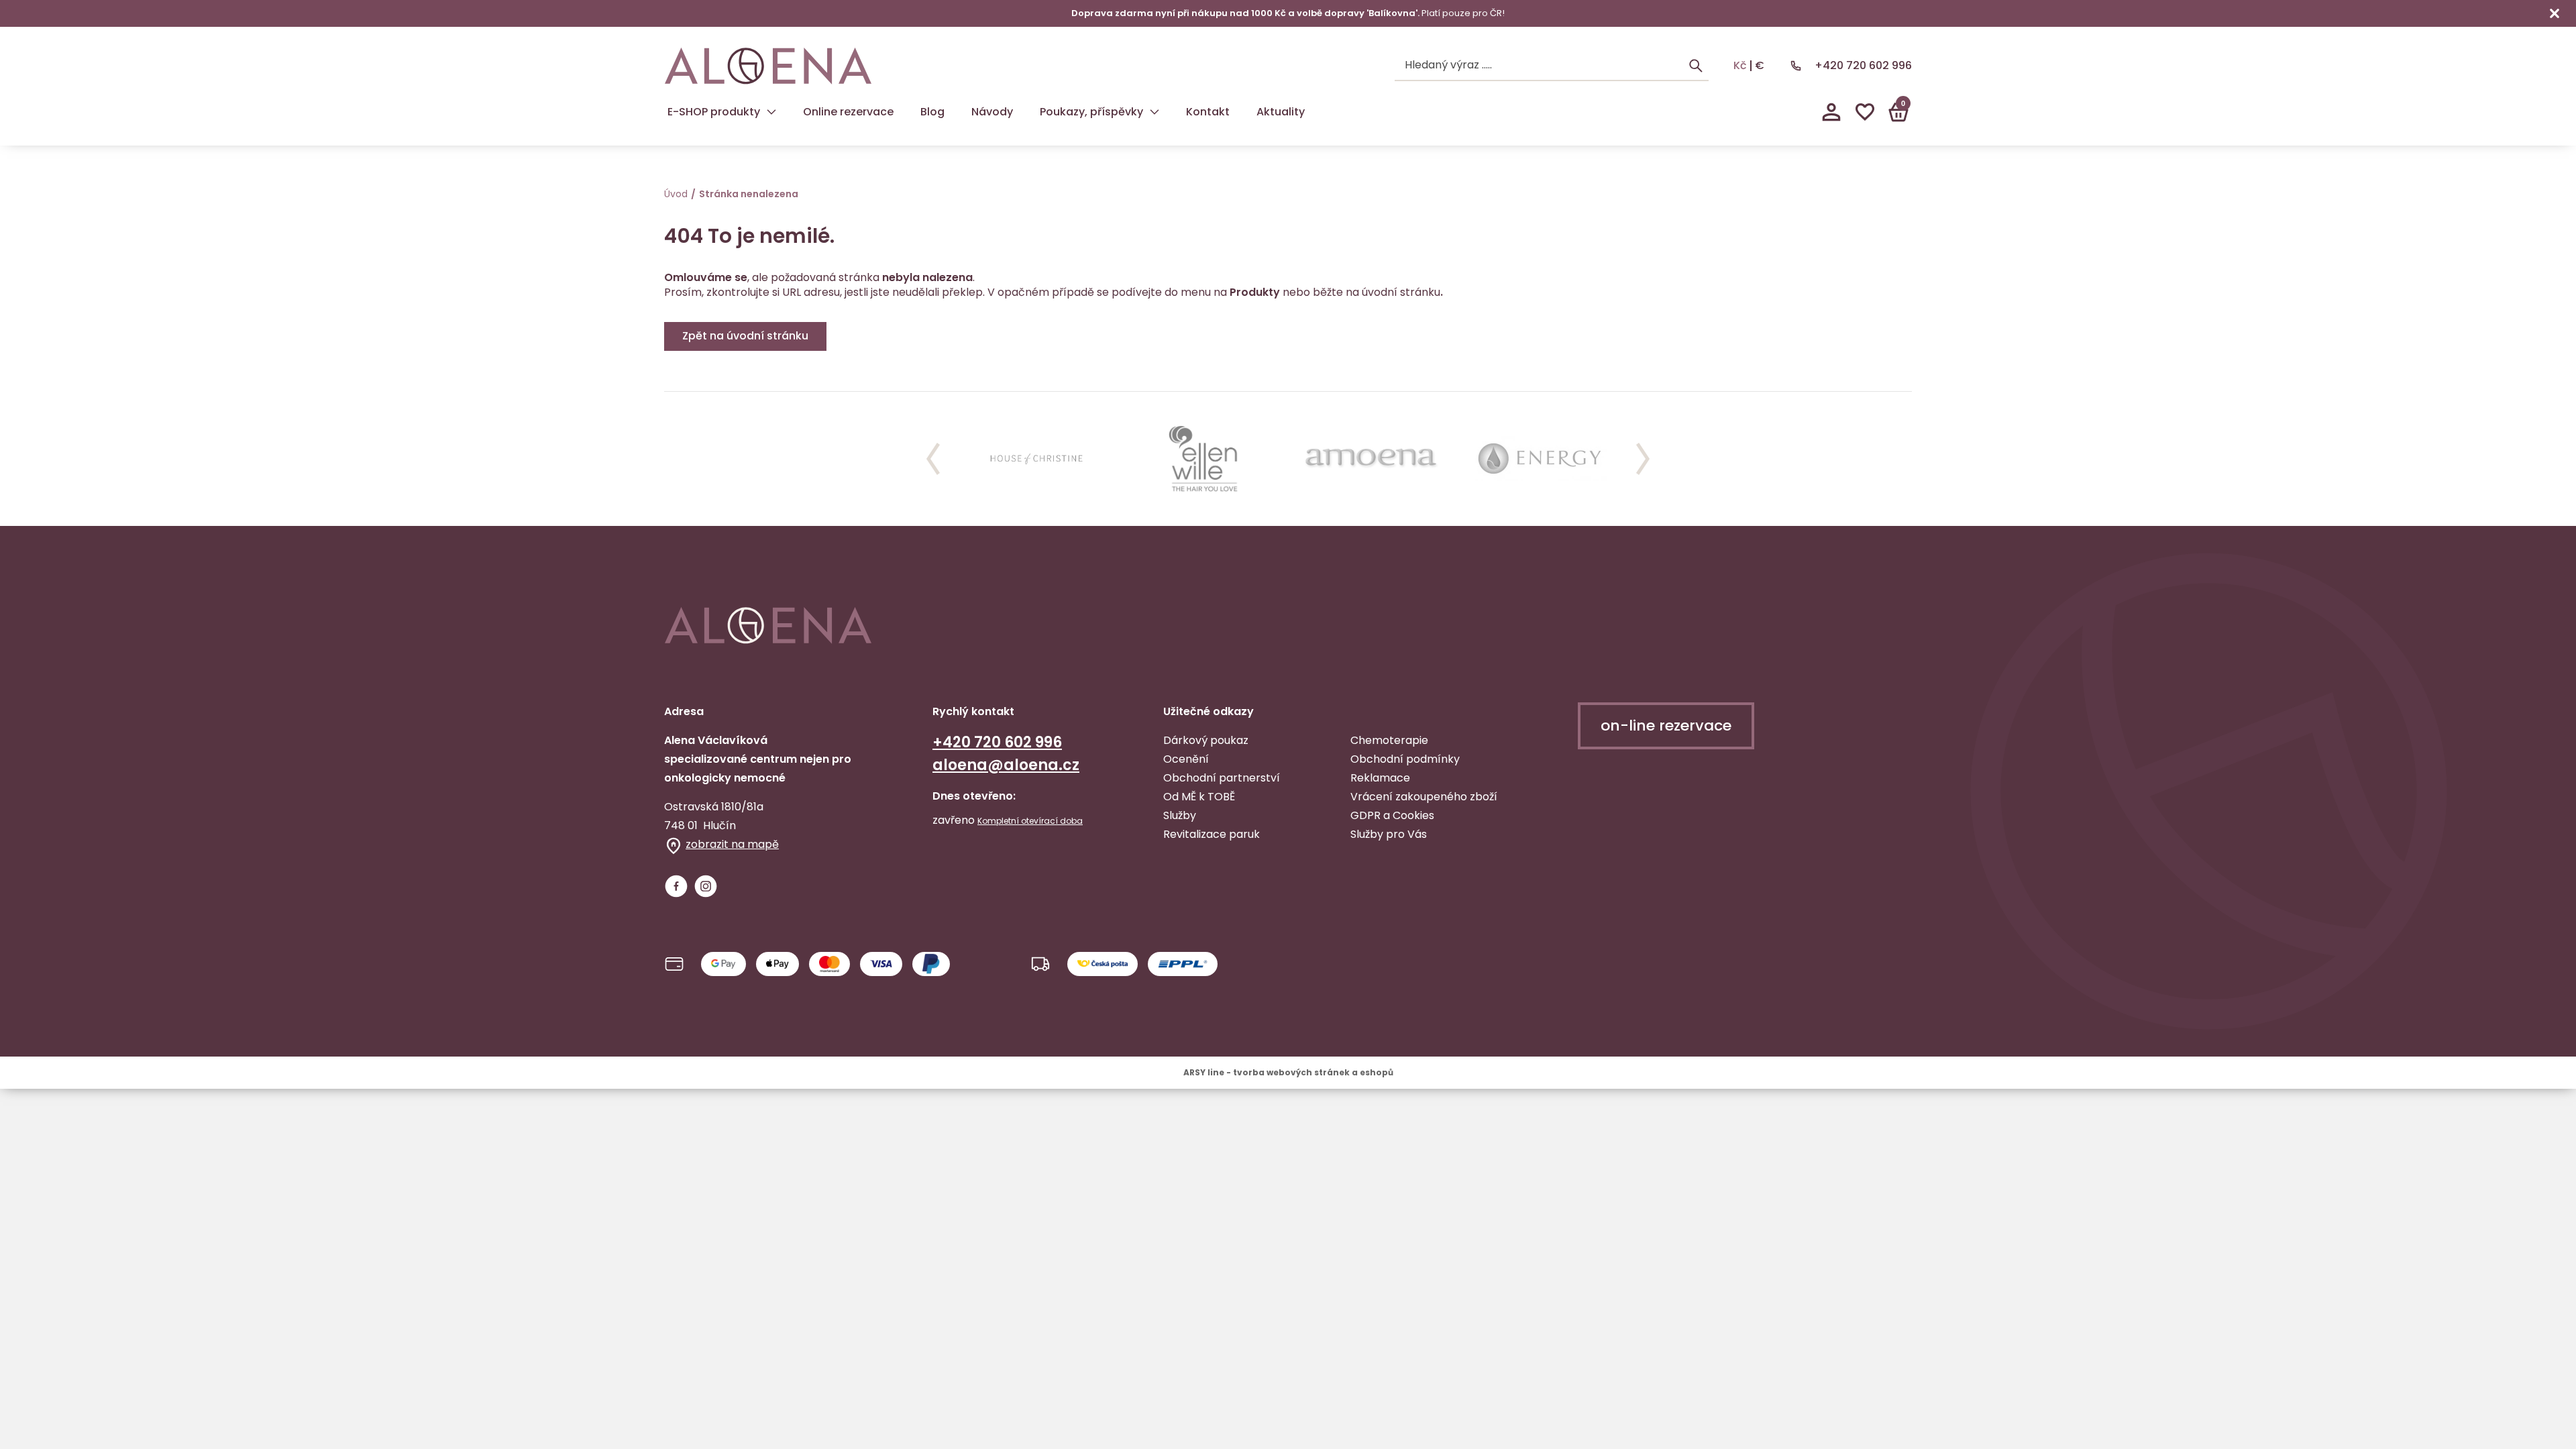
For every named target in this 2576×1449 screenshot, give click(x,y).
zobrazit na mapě (732, 844)
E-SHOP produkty (714, 112)
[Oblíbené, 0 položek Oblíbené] (1865, 112)
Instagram (706, 886)
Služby (1180, 815)
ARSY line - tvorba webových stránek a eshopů (1288, 1072)
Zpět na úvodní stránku (745, 336)
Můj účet (1831, 112)
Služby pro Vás (1389, 834)
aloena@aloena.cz (1006, 765)
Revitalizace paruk (1212, 834)
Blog (932, 112)
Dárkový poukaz (1206, 740)
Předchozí (933, 459)
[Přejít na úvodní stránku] (768, 66)
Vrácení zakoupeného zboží (1424, 797)
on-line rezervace (1666, 726)
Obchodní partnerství (1222, 778)
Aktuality (1281, 112)
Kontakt (1208, 112)
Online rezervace (848, 112)
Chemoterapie (1389, 740)
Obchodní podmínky (1405, 759)
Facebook (676, 886)
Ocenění (1186, 759)
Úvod (676, 194)
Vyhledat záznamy (1696, 66)
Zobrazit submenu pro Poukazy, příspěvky (1155, 112)
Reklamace (1380, 778)
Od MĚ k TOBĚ (1199, 797)
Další (1643, 459)
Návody (992, 112)
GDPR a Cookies (1392, 815)
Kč (1740, 66)
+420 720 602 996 (1863, 65)
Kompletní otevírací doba (1030, 821)
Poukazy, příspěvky (1091, 112)
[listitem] (1036, 459)
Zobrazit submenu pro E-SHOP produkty (771, 112)
